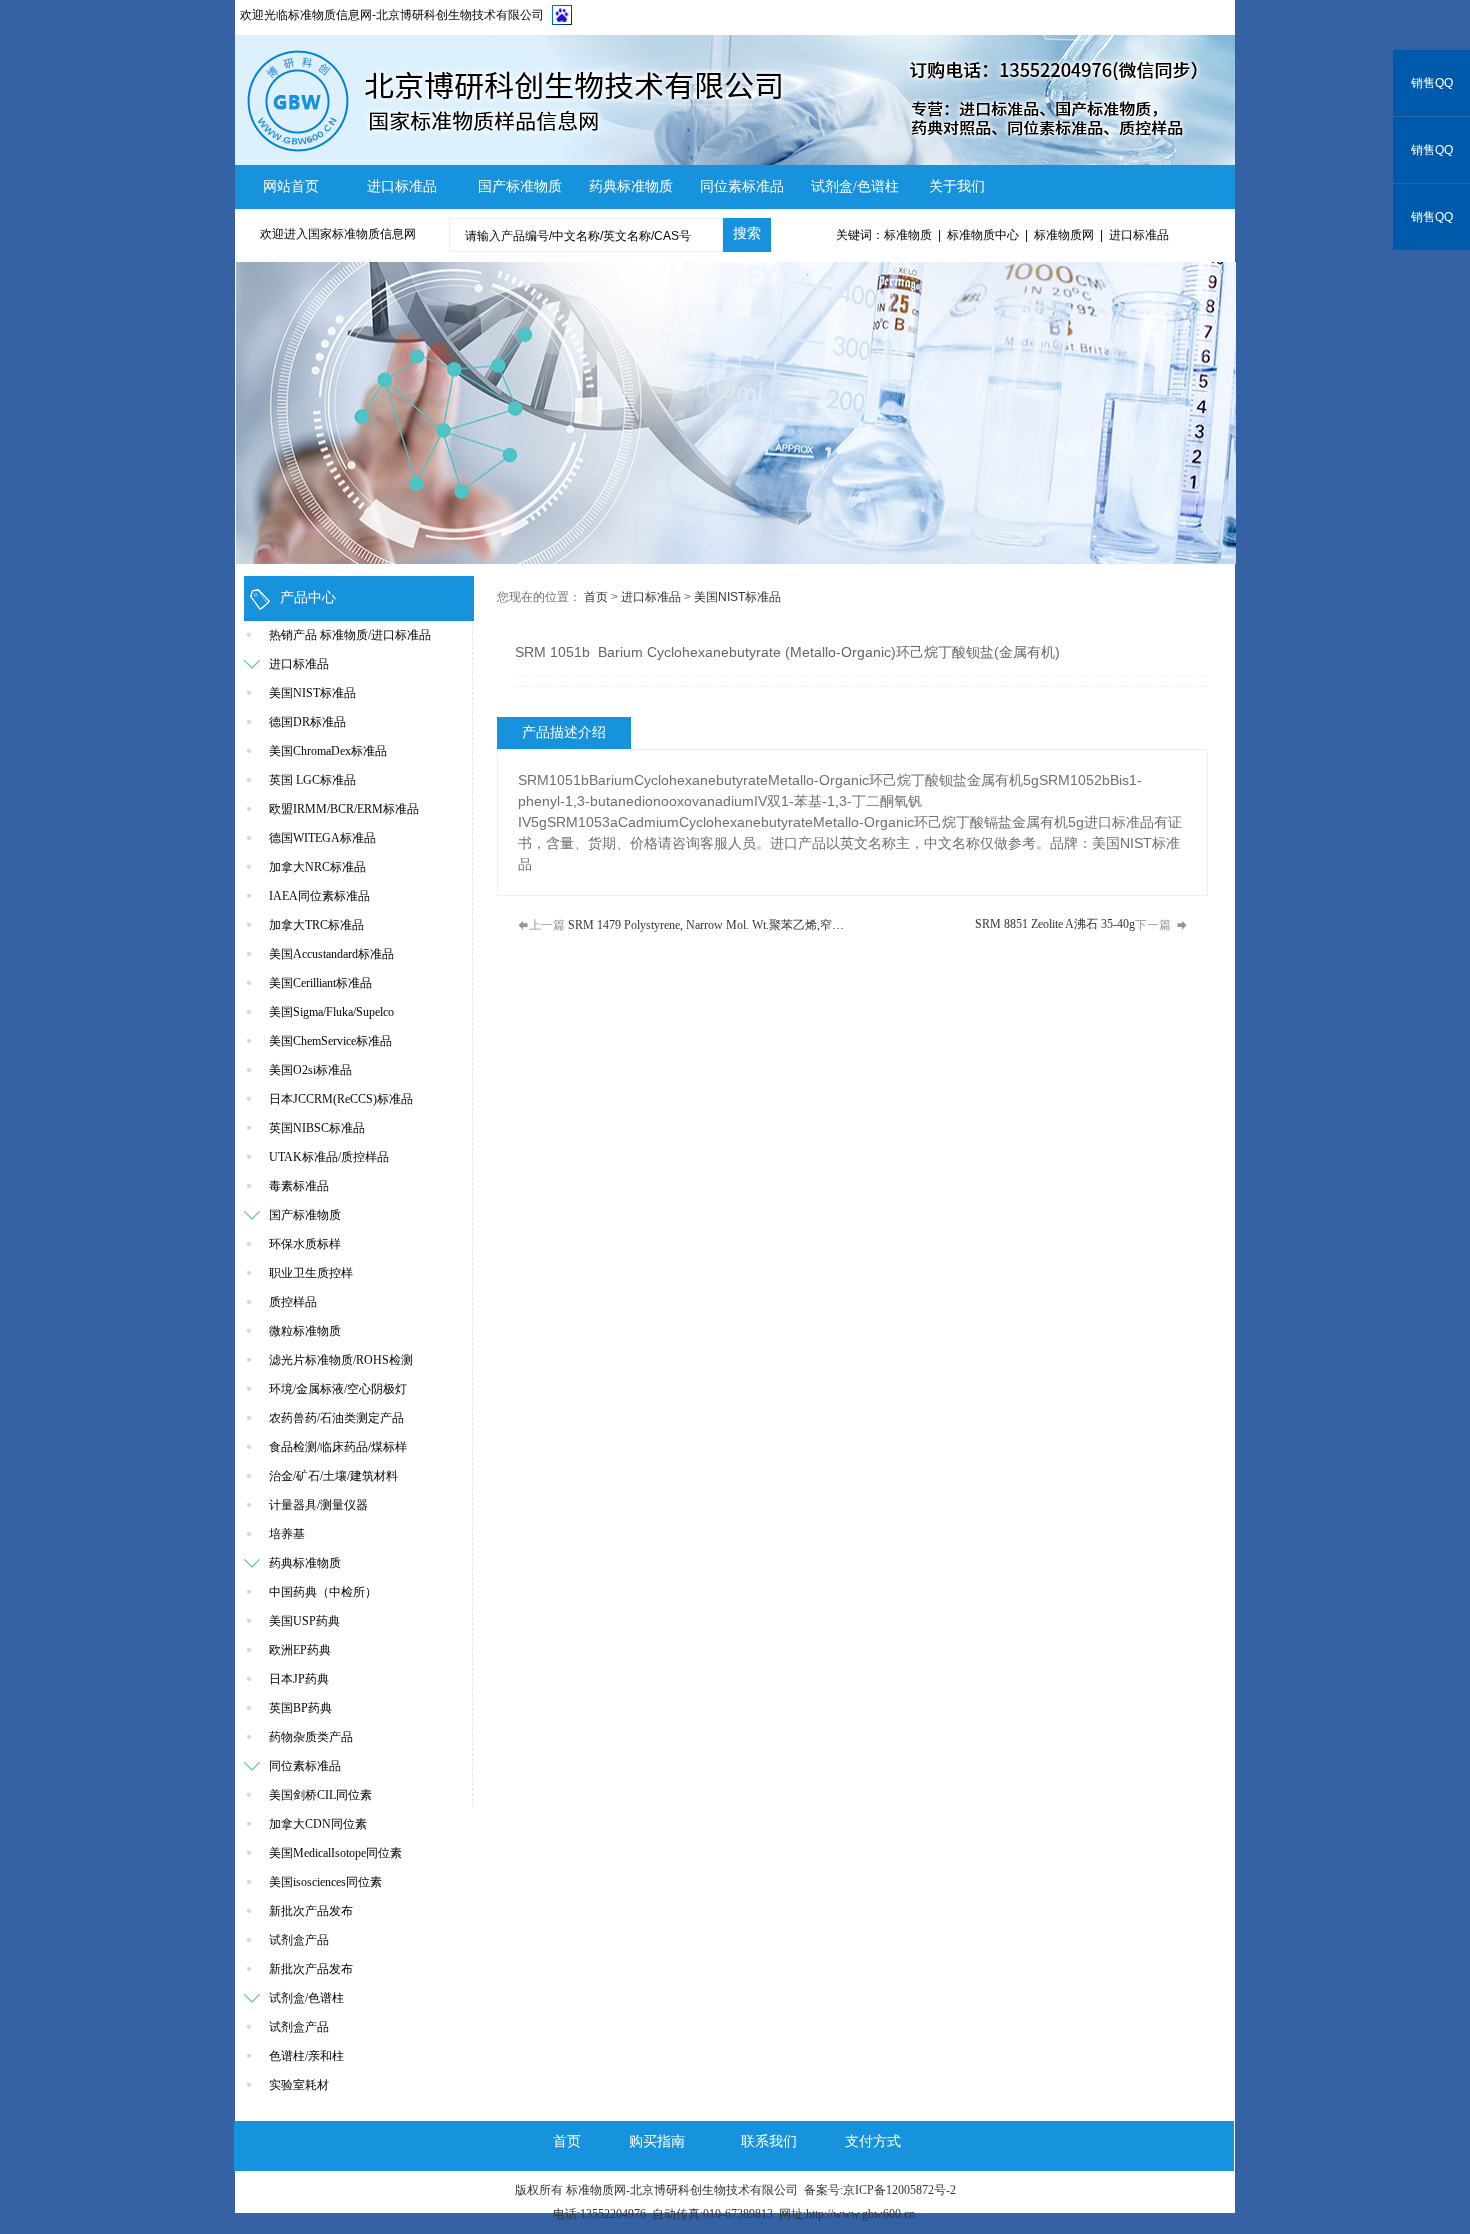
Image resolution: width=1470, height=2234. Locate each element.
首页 (596, 597)
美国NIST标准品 (737, 597)
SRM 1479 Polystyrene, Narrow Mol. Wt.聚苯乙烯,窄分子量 (718, 925)
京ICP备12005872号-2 (899, 2190)
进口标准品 (651, 597)
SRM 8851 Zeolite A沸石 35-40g (1055, 924)
